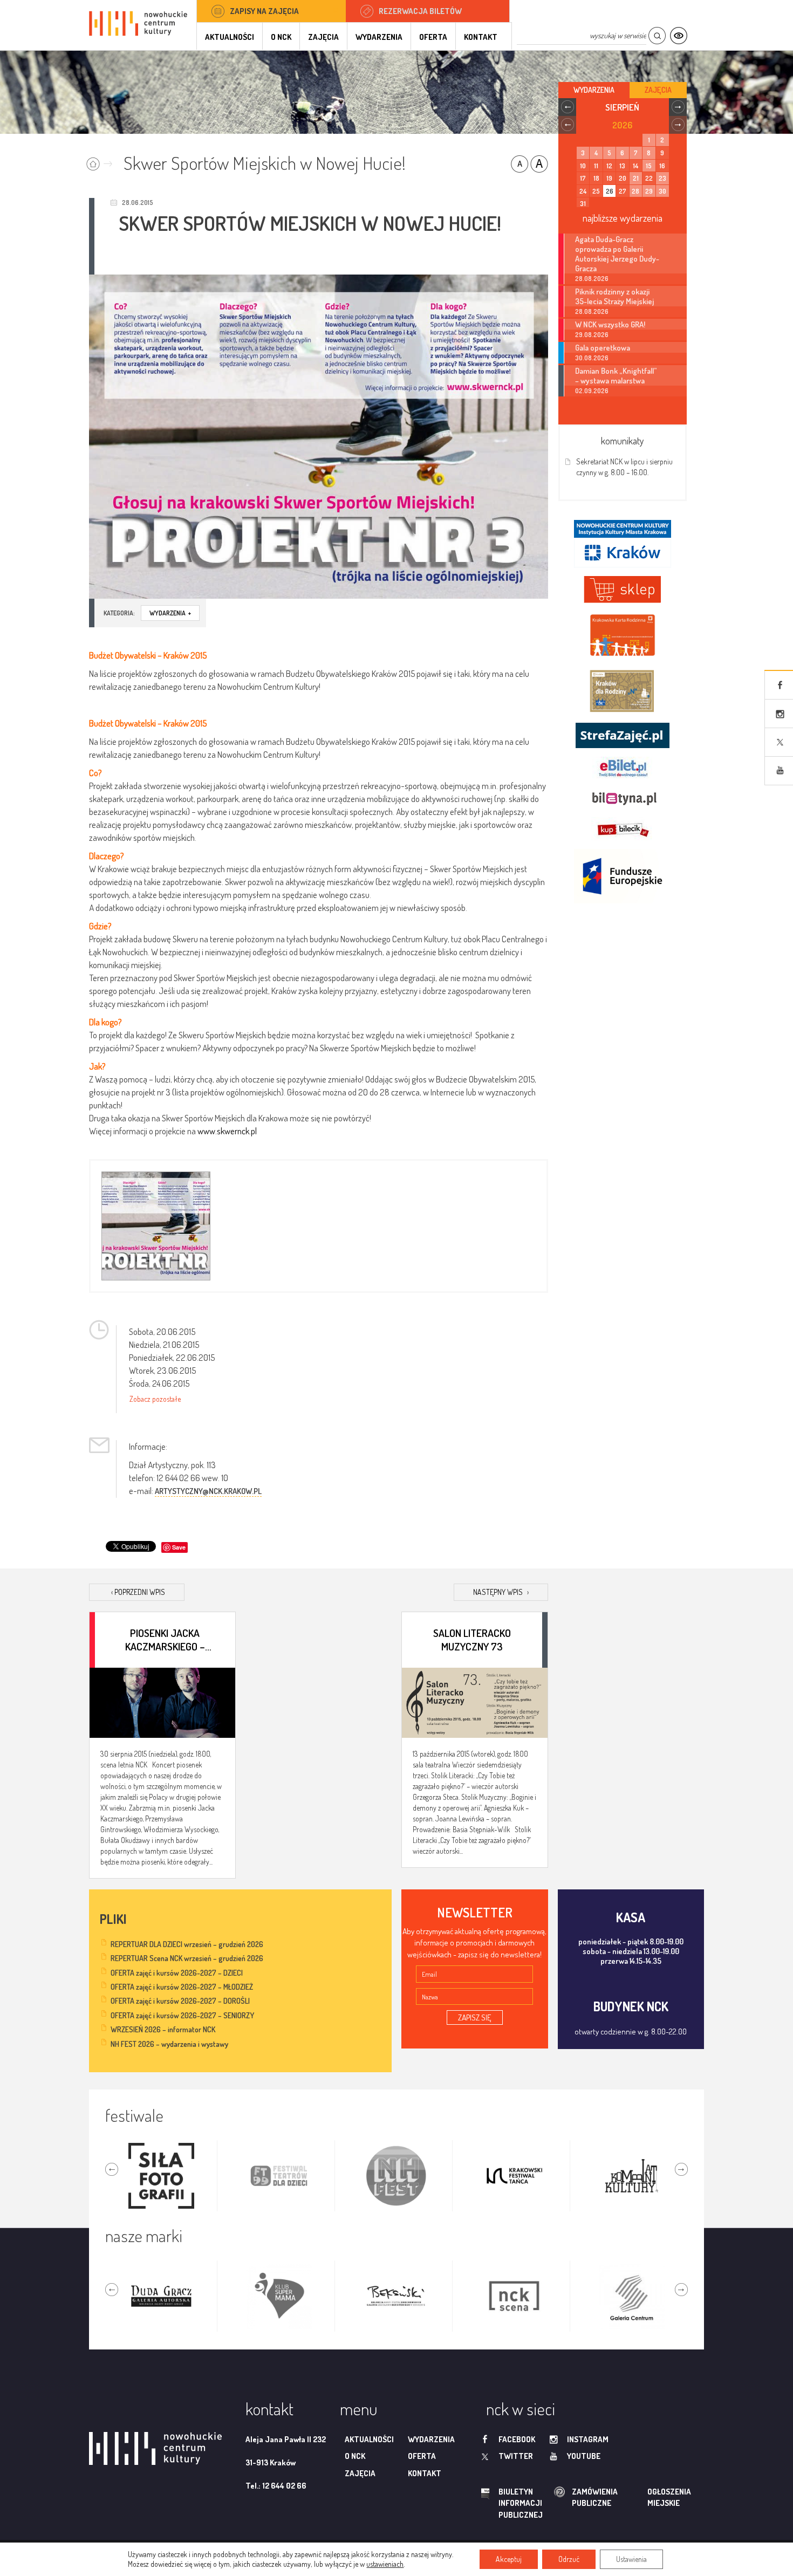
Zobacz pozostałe (155, 1399)
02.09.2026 (592, 391)
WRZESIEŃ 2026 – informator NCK (163, 2029)
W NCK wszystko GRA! (610, 324)
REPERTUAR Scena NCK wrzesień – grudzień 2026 (187, 1958)
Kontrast (678, 36)
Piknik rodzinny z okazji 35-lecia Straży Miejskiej (614, 296)
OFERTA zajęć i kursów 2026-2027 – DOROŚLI (180, 2001)
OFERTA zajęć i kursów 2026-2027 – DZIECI (177, 1973)
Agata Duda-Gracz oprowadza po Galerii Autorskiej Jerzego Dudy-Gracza (617, 254)
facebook (517, 2439)
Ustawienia (631, 2559)
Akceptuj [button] (509, 2559)
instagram (588, 2439)
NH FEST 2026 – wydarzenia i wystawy (169, 2044)
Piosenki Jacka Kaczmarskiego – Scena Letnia (165, 1639)
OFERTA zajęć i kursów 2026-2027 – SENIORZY (182, 2015)
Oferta (433, 37)
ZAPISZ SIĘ (475, 2017)
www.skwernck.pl (227, 1131)
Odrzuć (569, 2559)
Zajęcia (323, 37)
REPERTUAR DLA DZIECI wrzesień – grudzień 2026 (187, 1944)
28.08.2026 (592, 279)
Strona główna (102, 160)
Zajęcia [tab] (658, 90)
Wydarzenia (379, 37)
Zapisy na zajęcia (264, 11)
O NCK (281, 37)
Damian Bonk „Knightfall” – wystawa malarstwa (616, 375)
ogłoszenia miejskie (648, 2497)
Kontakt (481, 37)
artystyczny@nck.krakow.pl (208, 1491)
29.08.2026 (592, 335)
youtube (584, 2456)
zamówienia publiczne (560, 2498)
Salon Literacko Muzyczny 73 (472, 1639)
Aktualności (230, 37)
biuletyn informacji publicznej (510, 2503)
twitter (516, 2456)
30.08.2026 (592, 358)
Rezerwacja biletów (420, 11)
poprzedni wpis (138, 1592)
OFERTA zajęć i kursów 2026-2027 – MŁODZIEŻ (182, 1987)
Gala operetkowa (603, 347)
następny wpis (501, 1592)
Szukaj (657, 36)
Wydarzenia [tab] (594, 90)
